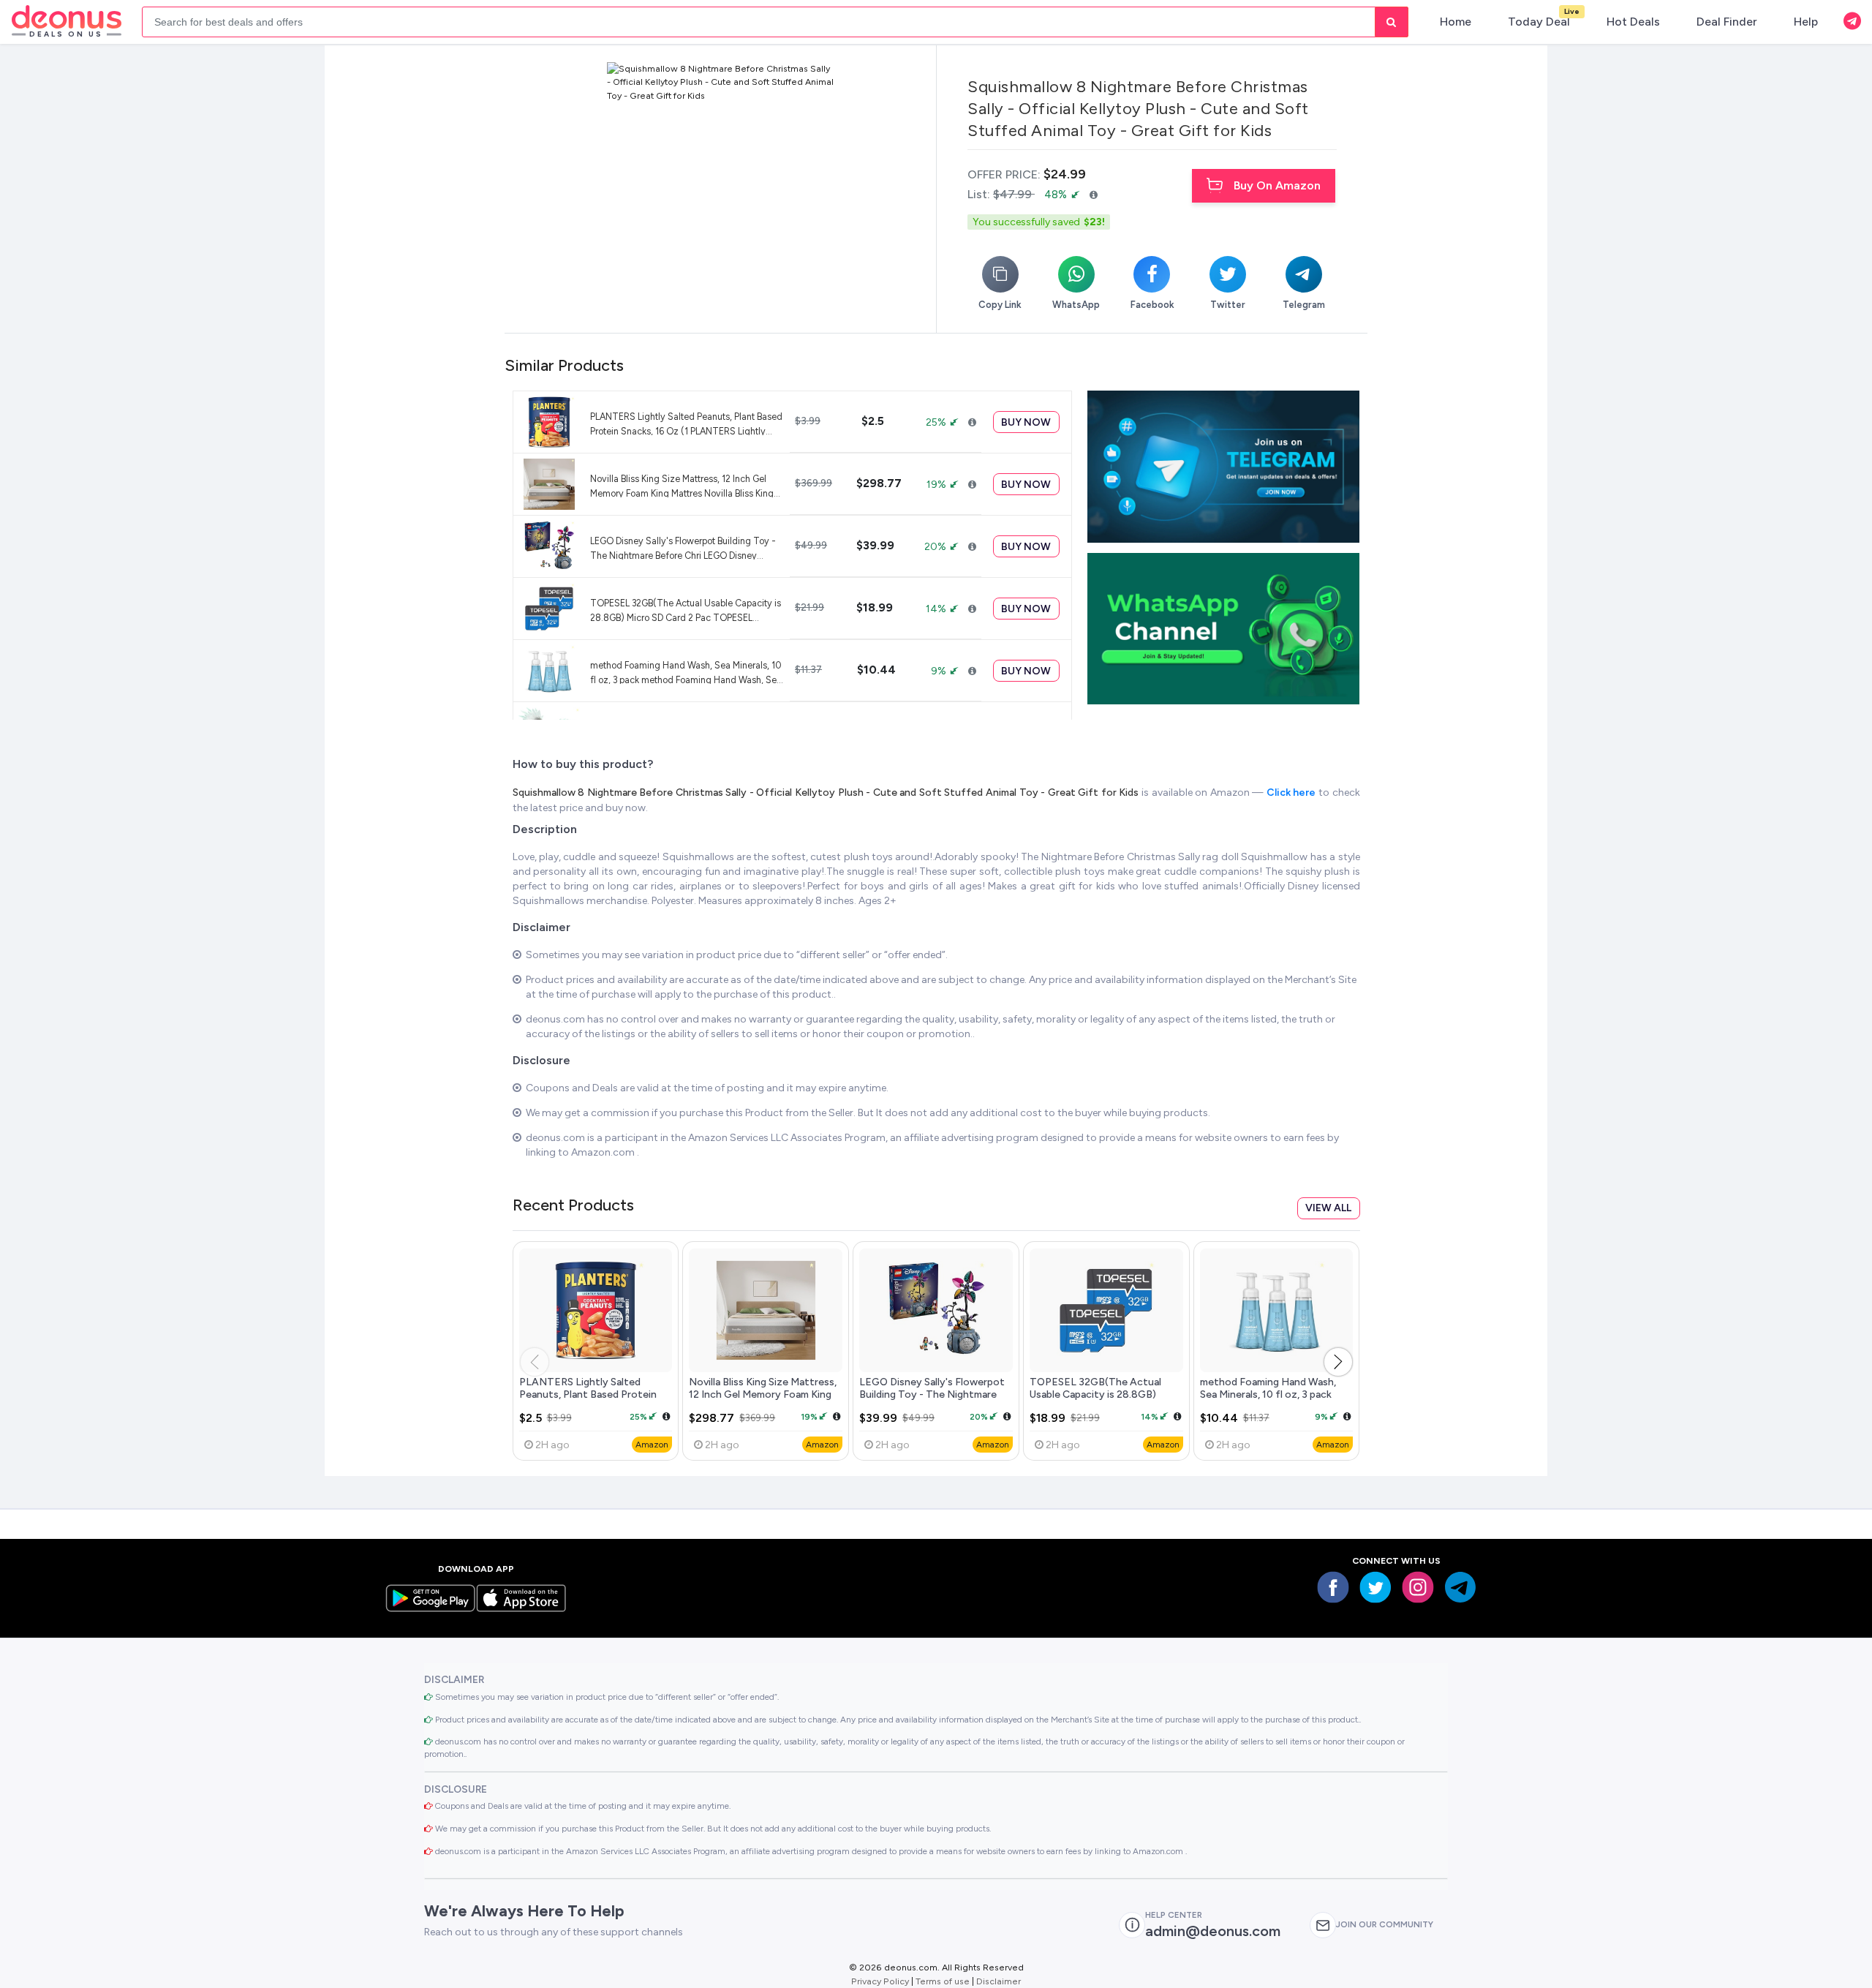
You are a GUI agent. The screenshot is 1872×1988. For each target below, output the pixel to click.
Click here (1292, 792)
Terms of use (943, 1981)
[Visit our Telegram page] (1460, 1587)
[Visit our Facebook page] (1333, 1587)
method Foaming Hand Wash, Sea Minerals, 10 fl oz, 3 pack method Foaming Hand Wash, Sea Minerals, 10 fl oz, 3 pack (686, 672)
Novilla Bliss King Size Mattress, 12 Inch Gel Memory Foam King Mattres (763, 1395)
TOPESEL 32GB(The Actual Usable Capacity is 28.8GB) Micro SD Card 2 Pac (1095, 1395)
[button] (1338, 1362)
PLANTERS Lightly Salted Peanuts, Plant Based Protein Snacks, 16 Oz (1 (588, 1395)
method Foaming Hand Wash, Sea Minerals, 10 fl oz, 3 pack (1268, 1388)
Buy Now (1026, 422)
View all (1328, 1208)
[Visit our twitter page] (1375, 1587)
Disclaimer (999, 1981)
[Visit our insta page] (1418, 1587)
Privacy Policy (880, 1981)
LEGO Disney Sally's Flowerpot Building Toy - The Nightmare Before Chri (932, 1395)
